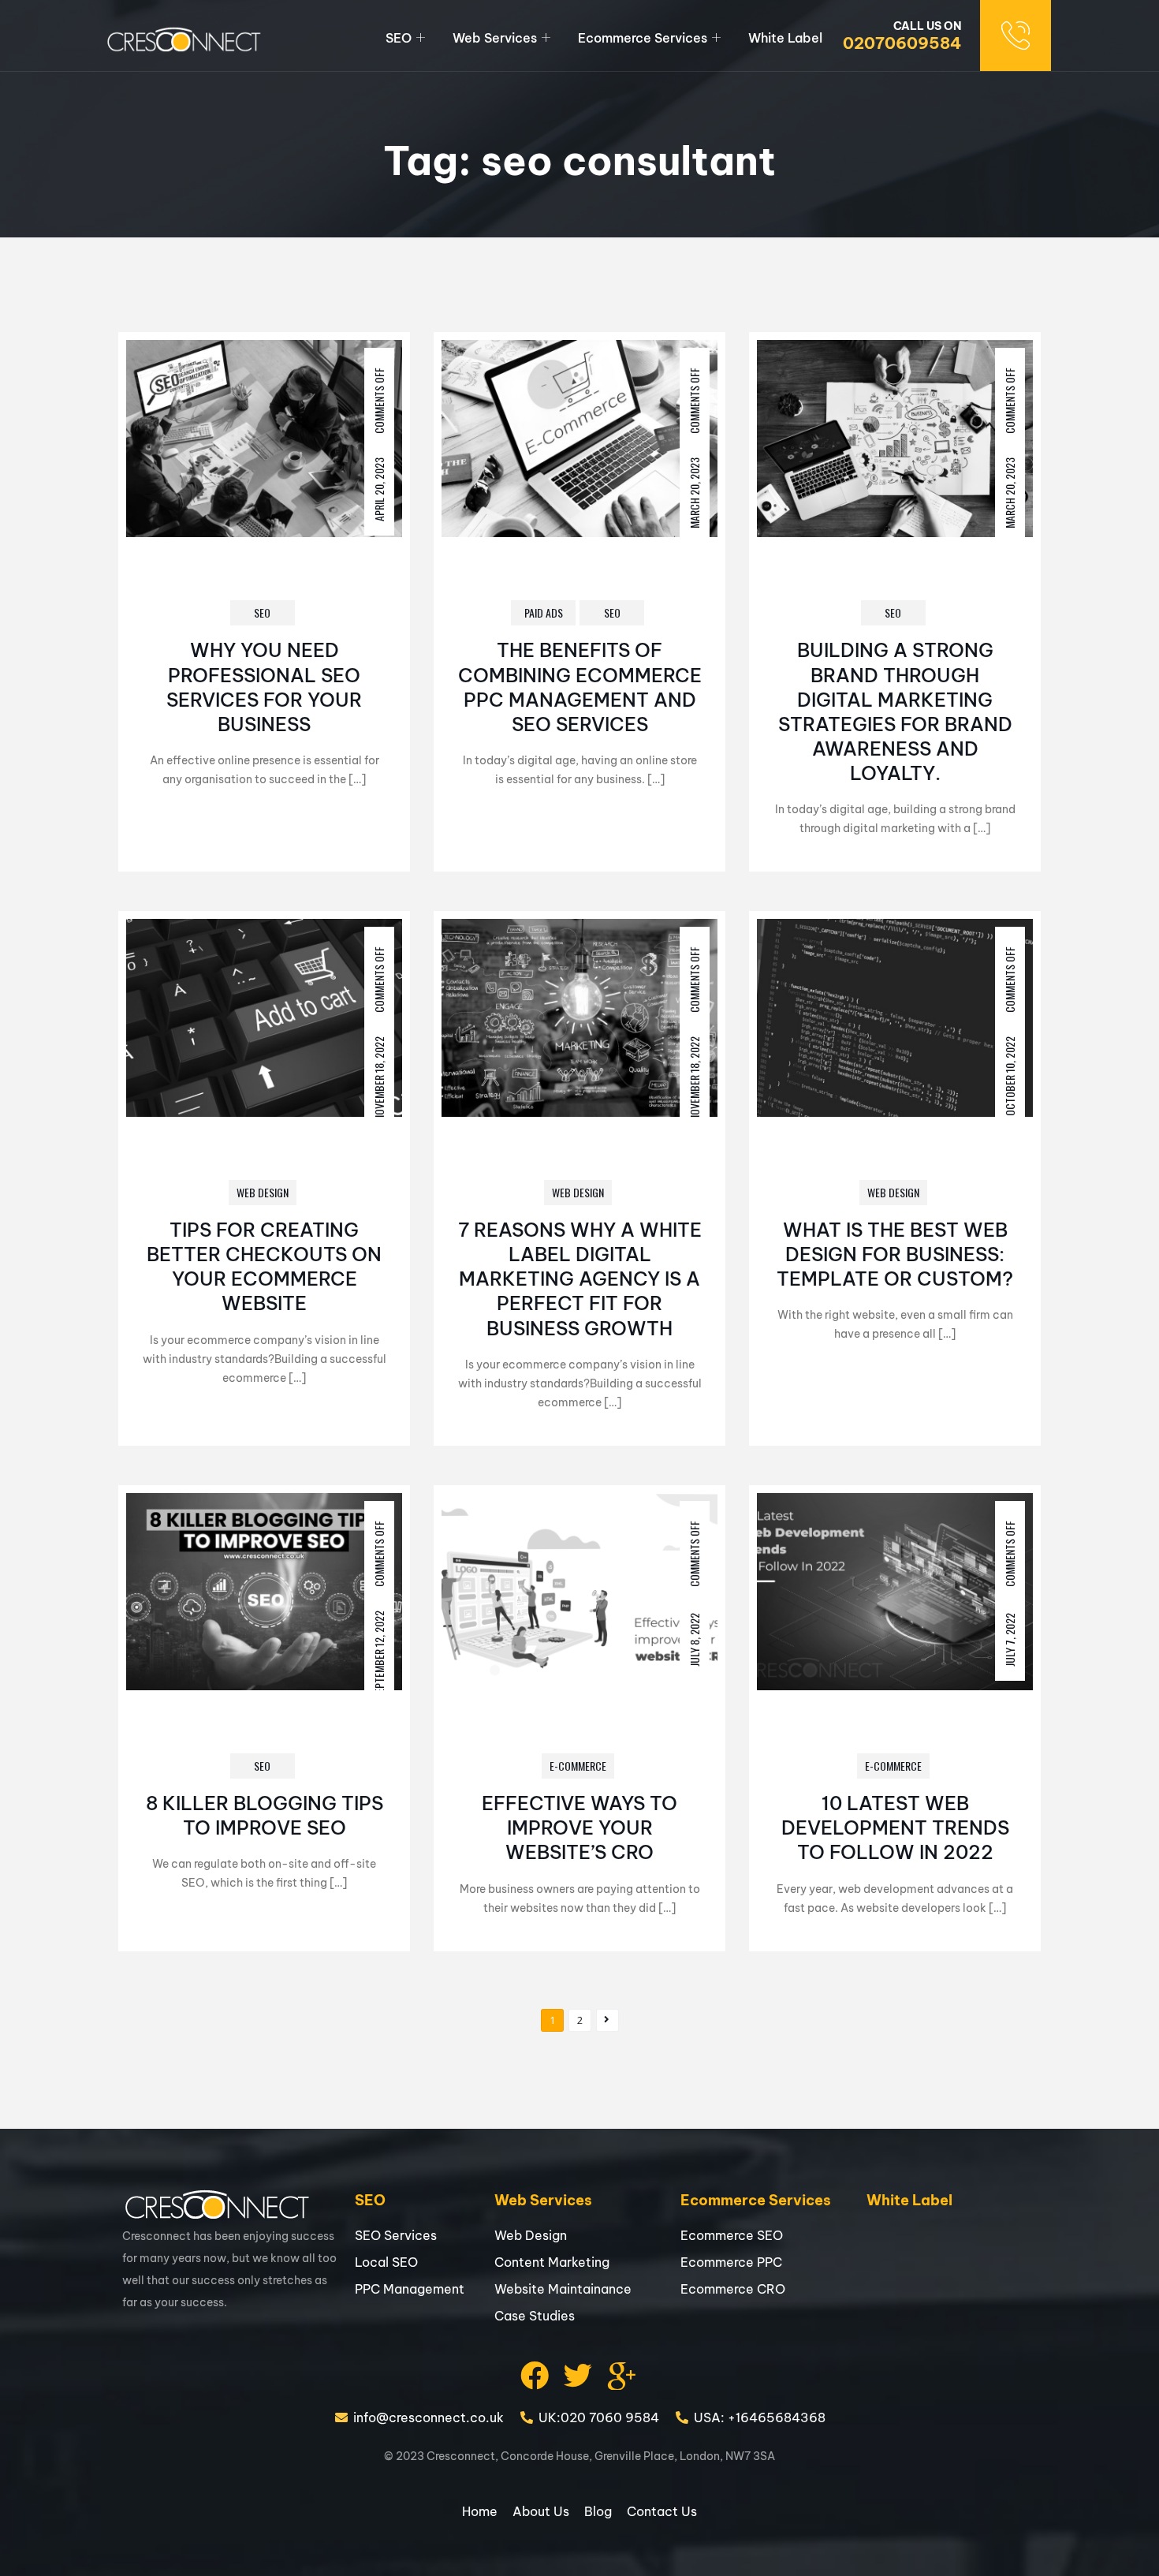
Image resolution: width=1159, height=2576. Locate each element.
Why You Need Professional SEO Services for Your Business (264, 687)
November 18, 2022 (379, 1079)
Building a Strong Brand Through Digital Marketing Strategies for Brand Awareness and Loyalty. (895, 711)
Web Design (263, 1192)
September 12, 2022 (379, 1654)
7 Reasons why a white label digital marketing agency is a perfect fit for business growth (580, 1279)
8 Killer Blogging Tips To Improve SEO (265, 1815)
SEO (399, 38)
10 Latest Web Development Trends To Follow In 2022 (895, 1827)
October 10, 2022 (1010, 1076)
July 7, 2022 (1010, 1639)
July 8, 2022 (694, 1639)
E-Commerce (578, 1766)
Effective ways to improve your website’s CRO (579, 1827)
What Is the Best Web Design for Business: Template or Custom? (895, 1254)
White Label (785, 38)
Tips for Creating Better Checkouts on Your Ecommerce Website (264, 1267)
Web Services (495, 38)
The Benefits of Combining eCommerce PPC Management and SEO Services (580, 687)
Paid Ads (544, 612)
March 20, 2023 (694, 493)
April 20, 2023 (379, 489)
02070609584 (902, 43)
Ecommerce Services (643, 38)
